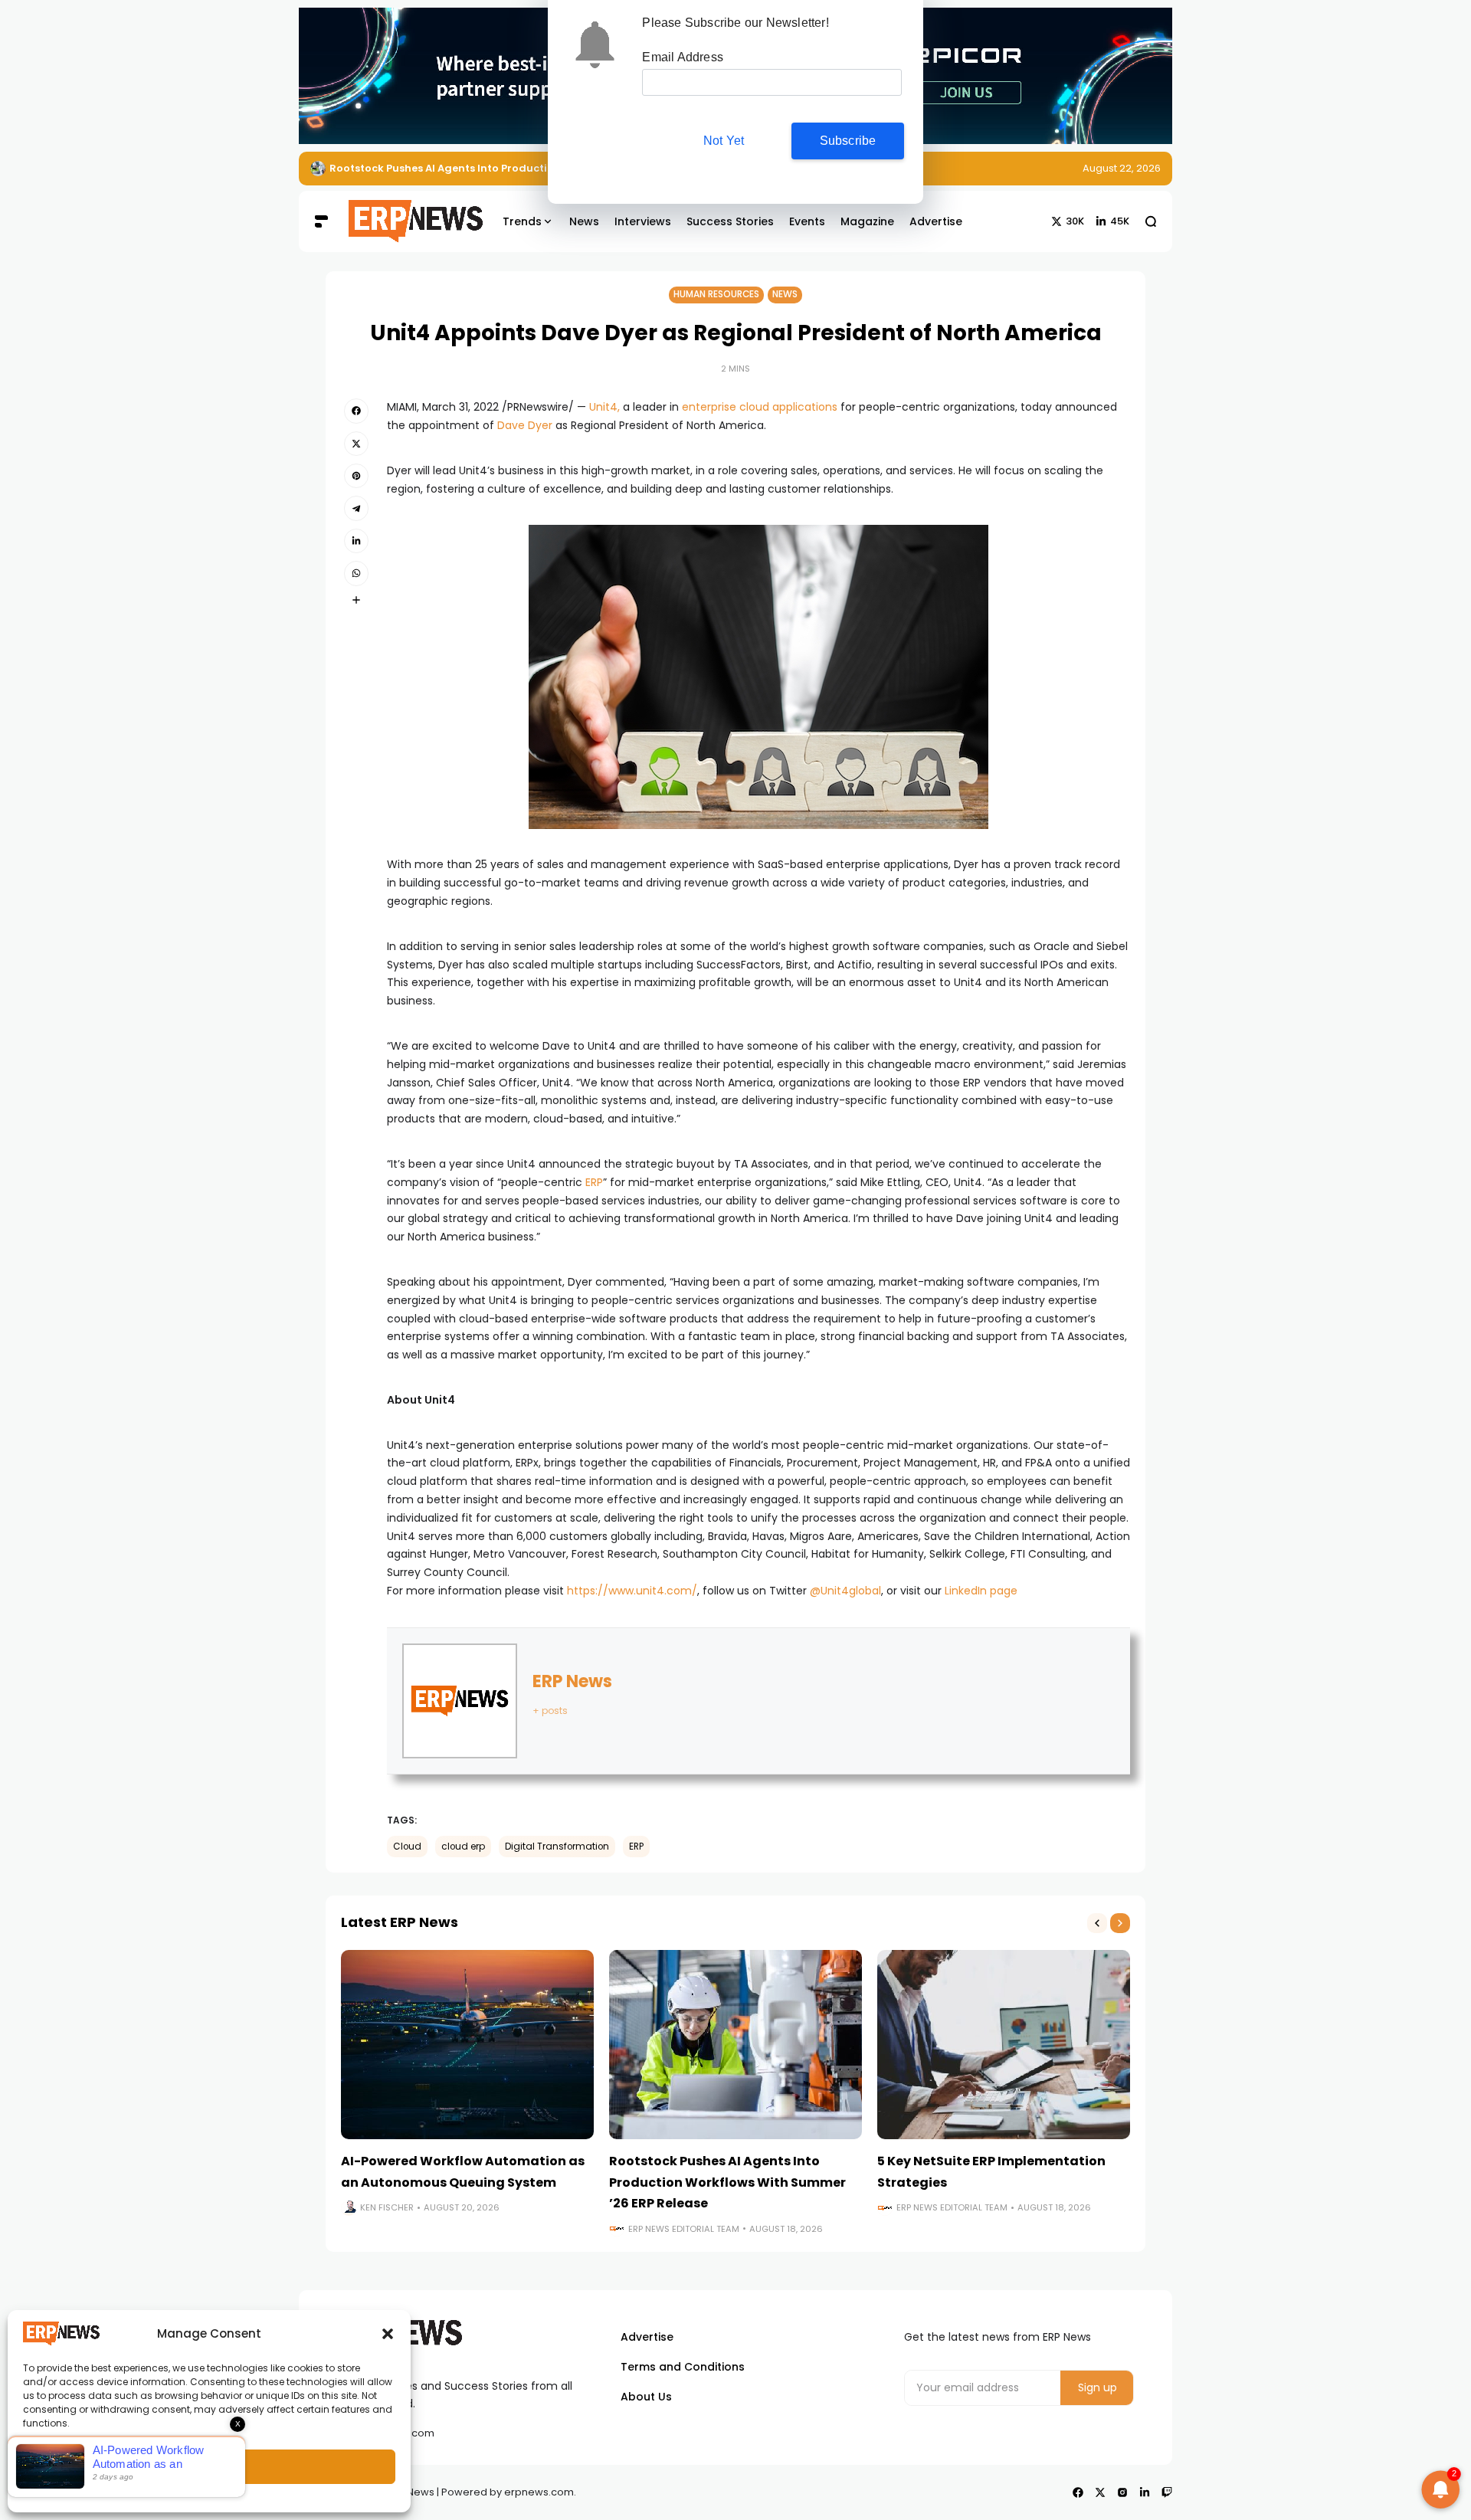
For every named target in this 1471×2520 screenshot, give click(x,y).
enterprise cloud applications (760, 407)
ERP (594, 1182)
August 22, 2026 (1122, 168)
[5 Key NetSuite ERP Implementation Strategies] (1004, 2045)
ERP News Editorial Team (684, 2229)
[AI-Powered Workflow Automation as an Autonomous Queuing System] (467, 2045)
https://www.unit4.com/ (632, 1591)
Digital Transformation (557, 1847)
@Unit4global (845, 1591)
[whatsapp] (356, 573)
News (785, 294)
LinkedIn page (981, 1591)
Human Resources (716, 294)
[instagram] (1122, 2492)
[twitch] (1167, 2492)
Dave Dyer (525, 425)
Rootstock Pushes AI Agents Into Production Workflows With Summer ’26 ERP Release (727, 2182)
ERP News (572, 1681)
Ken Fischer (387, 2207)
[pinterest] (356, 476)
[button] (388, 2334)
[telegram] (356, 508)
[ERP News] (405, 221)
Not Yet (724, 141)
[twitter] (356, 444)
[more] (356, 600)
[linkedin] (356, 541)
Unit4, (604, 407)
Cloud (407, 1847)
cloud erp (463, 1847)
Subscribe (848, 141)
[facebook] (356, 411)
